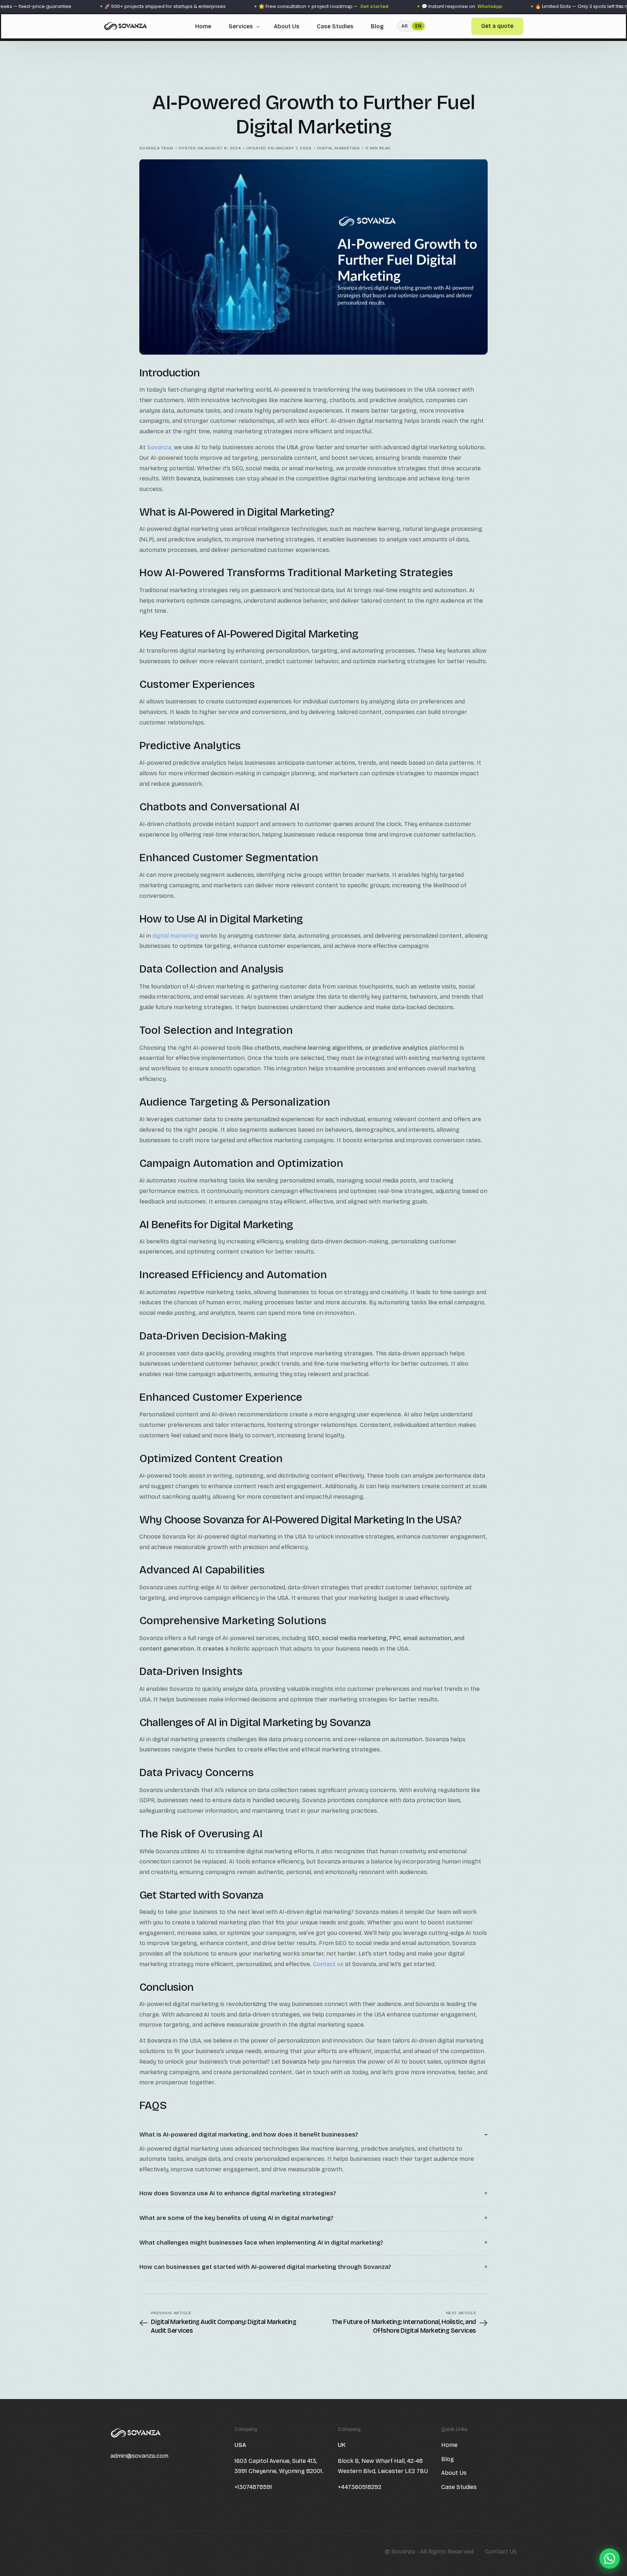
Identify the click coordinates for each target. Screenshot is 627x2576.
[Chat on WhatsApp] (610, 2559)
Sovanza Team (156, 148)
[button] (313, 2135)
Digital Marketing (338, 148)
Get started (303, 7)
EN (418, 26)
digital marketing (175, 936)
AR (404, 26)
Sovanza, (160, 447)
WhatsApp (419, 7)
